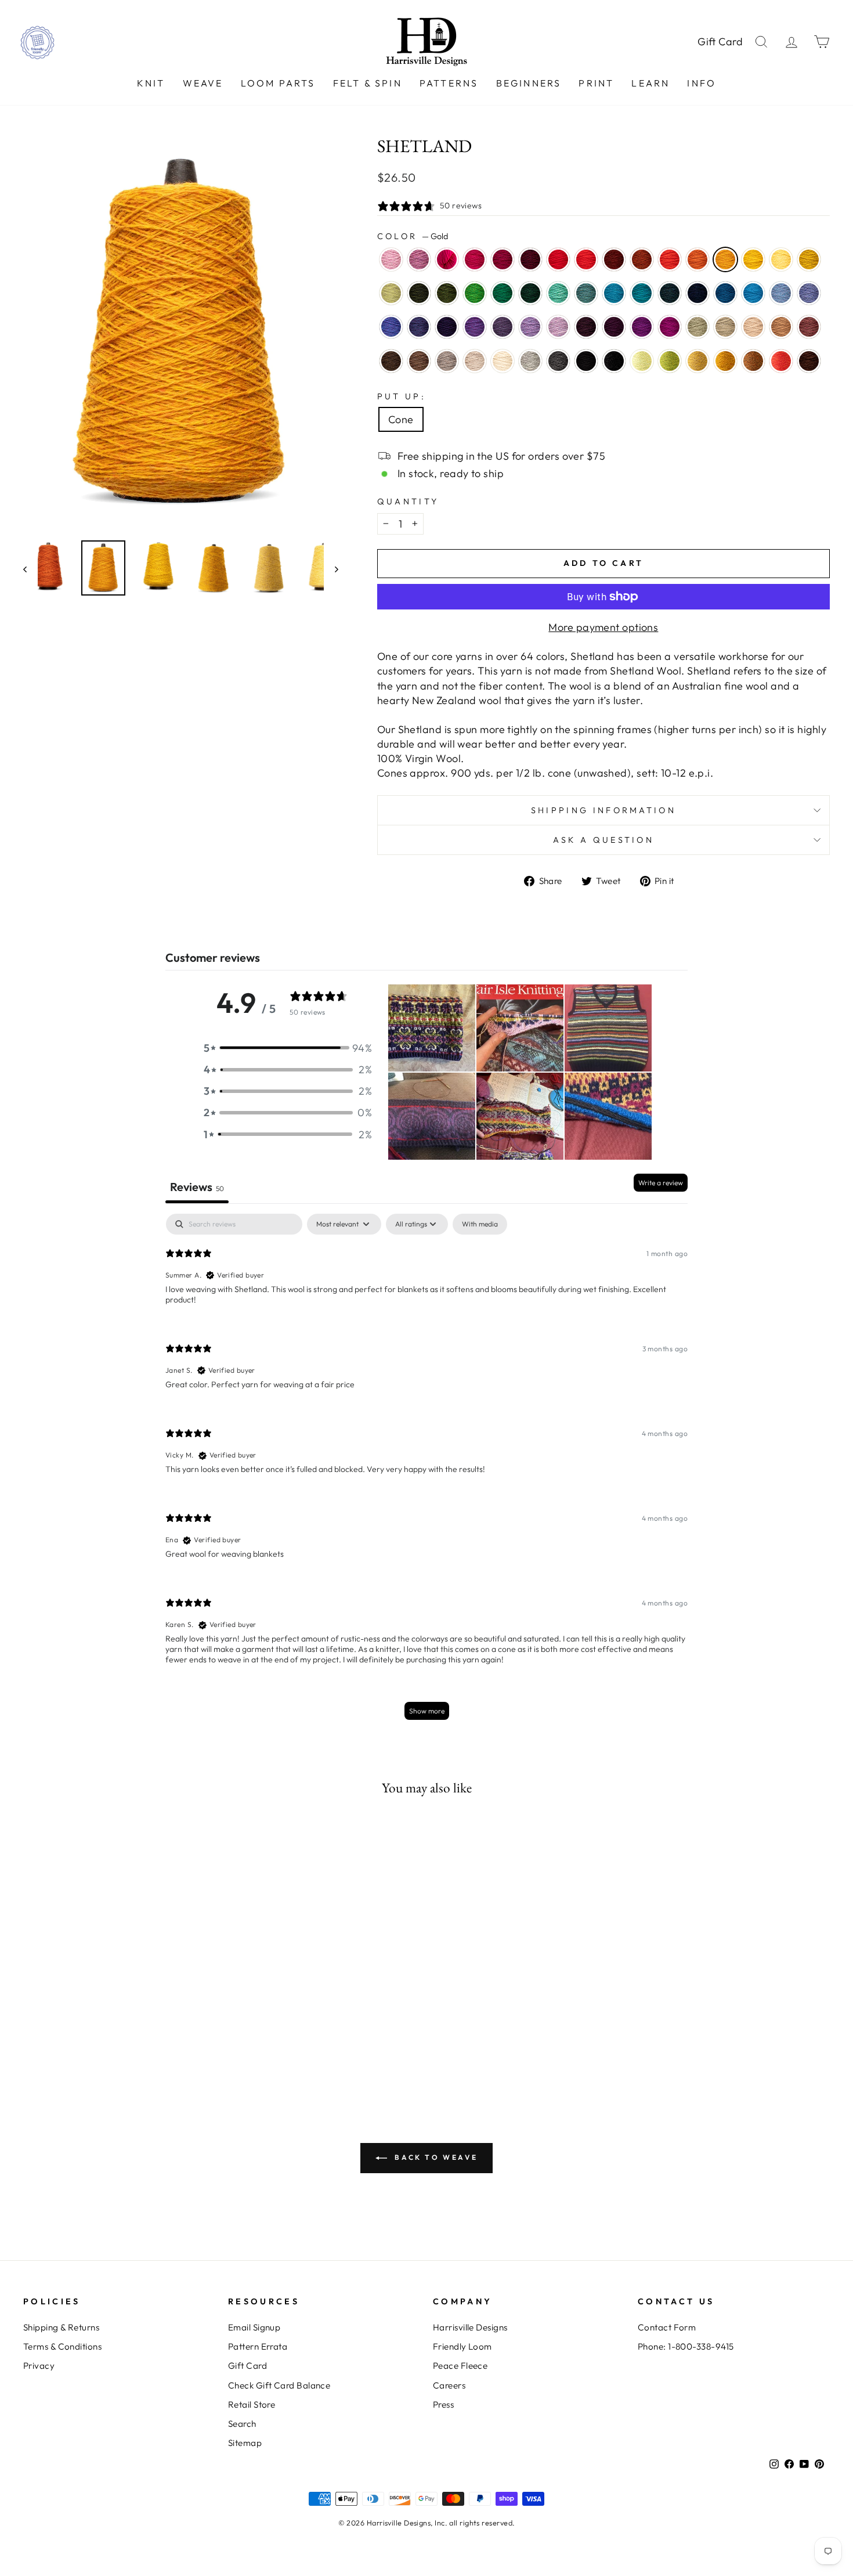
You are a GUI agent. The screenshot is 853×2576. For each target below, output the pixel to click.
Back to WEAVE (435, 2157)
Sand (753, 327)
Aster (419, 259)
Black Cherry (614, 327)
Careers (449, 2385)
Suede (447, 361)
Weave (203, 83)
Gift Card (720, 42)
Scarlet (586, 259)
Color (413, 236)
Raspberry (475, 259)
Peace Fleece (460, 2366)
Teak (809, 361)
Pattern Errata (258, 2346)
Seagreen (558, 293)
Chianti (503, 259)
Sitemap (245, 2443)
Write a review (661, 1183)
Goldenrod (809, 259)
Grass (670, 361)
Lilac (558, 327)
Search (242, 2424)
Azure (753, 293)
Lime (642, 361)
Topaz (642, 259)
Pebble (725, 327)
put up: (402, 396)
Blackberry (586, 327)
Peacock (642, 293)
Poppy (670, 259)
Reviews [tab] (197, 1187)
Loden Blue (670, 293)
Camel (781, 327)
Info (702, 83)
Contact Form (667, 2327)
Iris (391, 327)
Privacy (39, 2366)
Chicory (809, 293)
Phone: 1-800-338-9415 (686, 2346)
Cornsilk (781, 259)
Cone (401, 419)
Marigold (753, 259)
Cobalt (725, 293)
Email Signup (254, 2327)
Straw (697, 361)
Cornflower (781, 293)
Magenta (670, 327)
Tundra (391, 293)
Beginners (529, 83)
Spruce (503, 293)
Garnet (530, 259)
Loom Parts (278, 83)
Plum (642, 327)
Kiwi (475, 293)
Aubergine (447, 327)
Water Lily (391, 259)
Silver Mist (530, 361)
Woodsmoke (586, 293)
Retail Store (252, 2404)
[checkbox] (480, 1224)
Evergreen (530, 293)
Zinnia (781, 361)
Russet (614, 259)
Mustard (725, 361)
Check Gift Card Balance (279, 2385)
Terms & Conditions (62, 2346)
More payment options (603, 627)
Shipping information (603, 810)
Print (596, 83)
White (503, 361)
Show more (427, 1711)
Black (586, 361)
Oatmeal (475, 361)
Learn (650, 83)
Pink (447, 259)
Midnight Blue (697, 293)
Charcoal (558, 361)
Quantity (408, 502)
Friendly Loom (462, 2346)
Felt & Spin (368, 83)
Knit (151, 83)
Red (558, 259)
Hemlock (447, 293)
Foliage (753, 361)
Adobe (809, 327)
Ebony (614, 361)
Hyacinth (419, 327)
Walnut (391, 361)
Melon (697, 259)
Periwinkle (530, 327)
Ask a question (603, 840)
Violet (475, 327)
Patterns (449, 83)
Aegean (614, 293)
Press (443, 2404)
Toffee (419, 361)
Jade (697, 327)
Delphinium (503, 327)
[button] (288, 1048)
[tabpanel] (426, 1472)
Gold (725, 259)
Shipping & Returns (61, 2327)
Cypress (419, 293)
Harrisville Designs (470, 2327)
